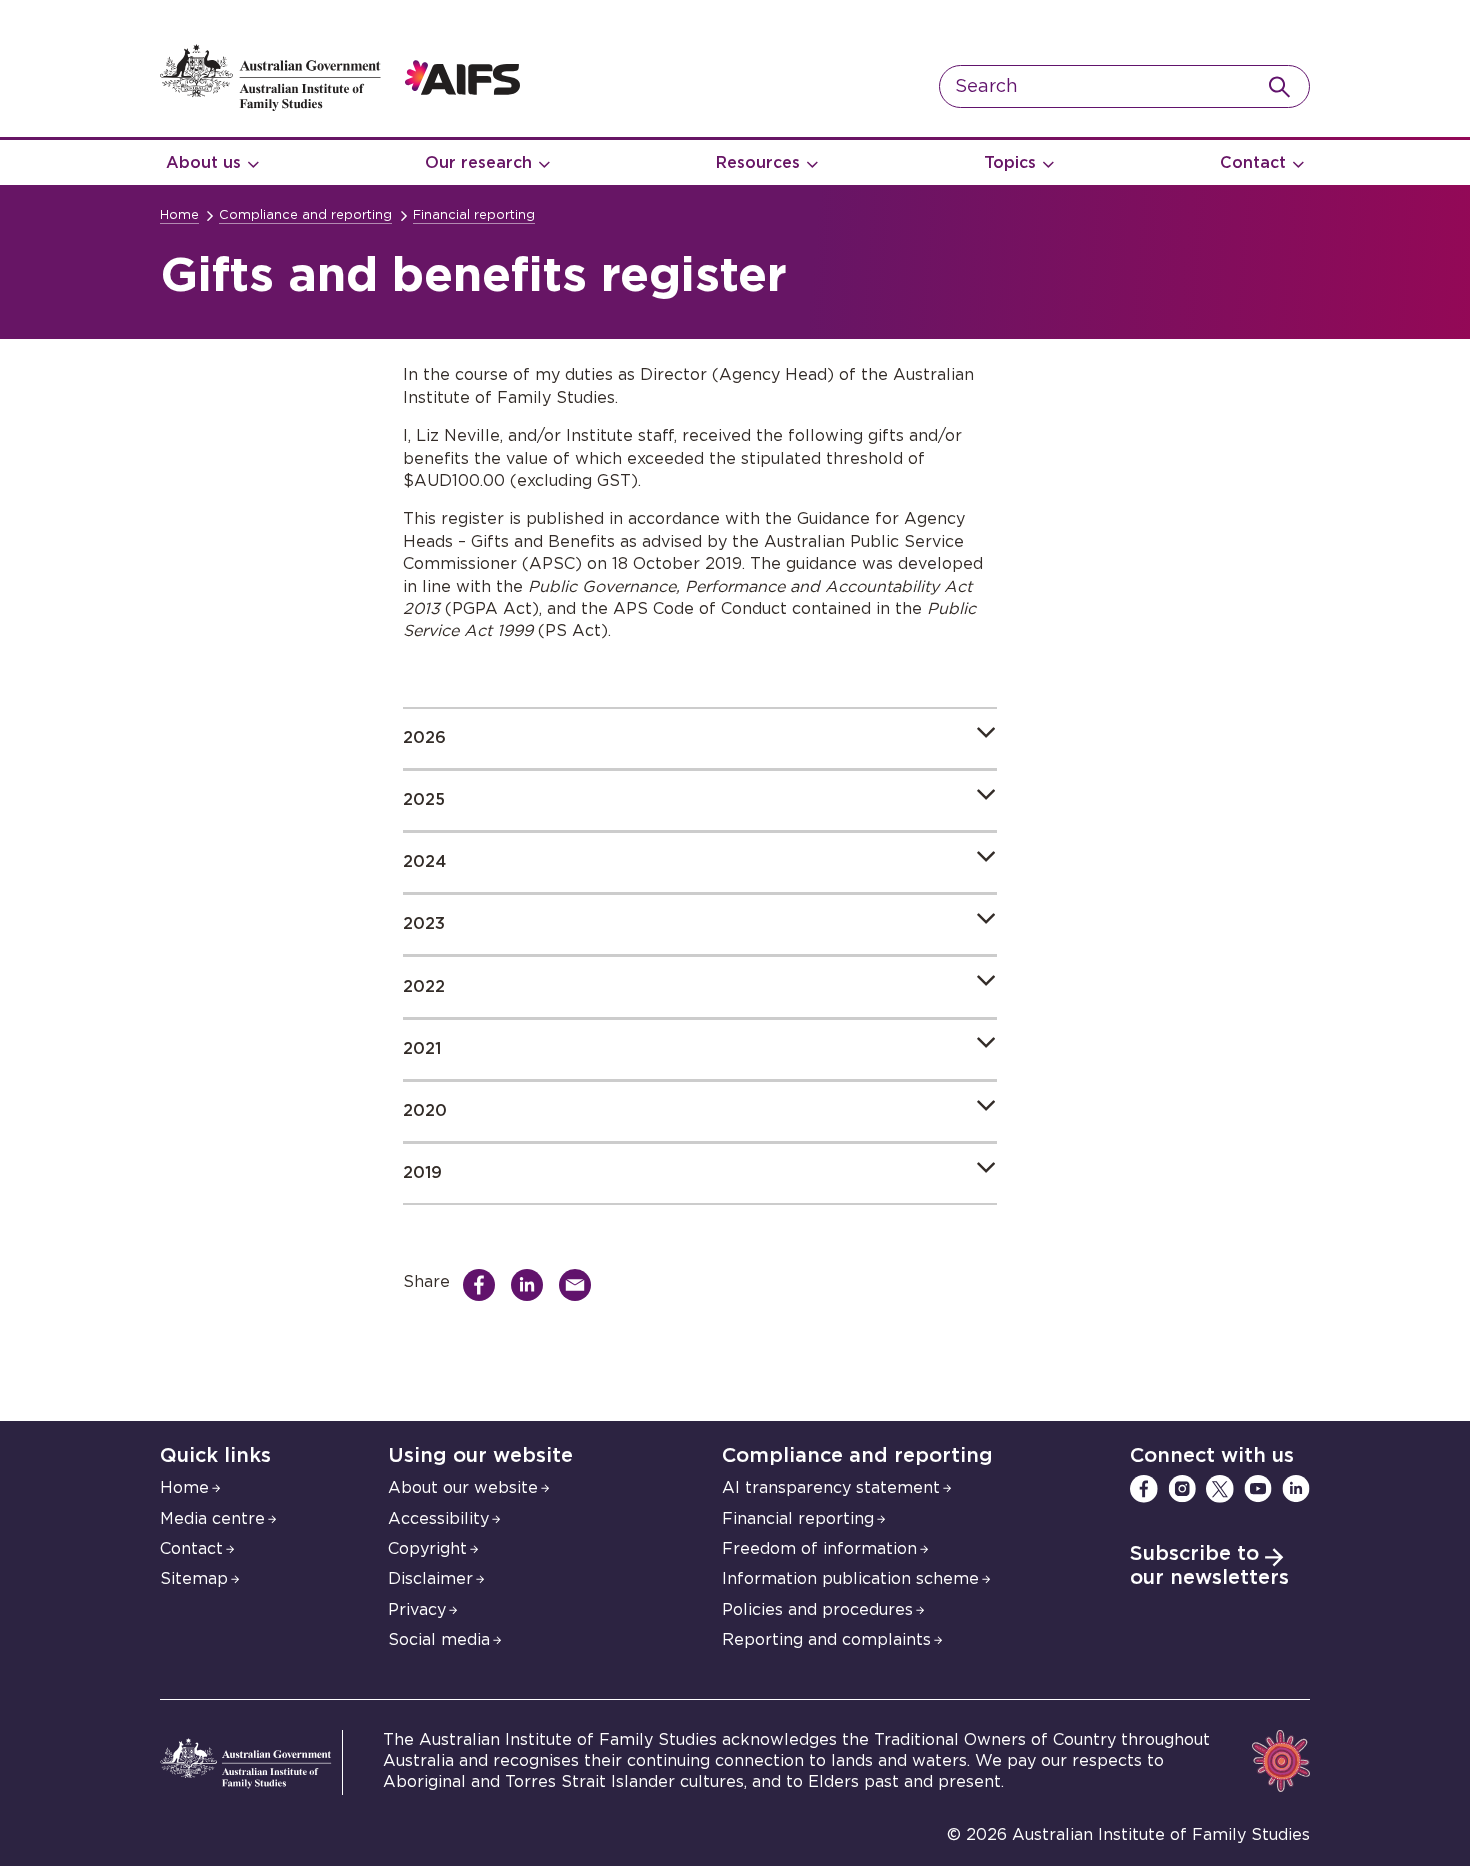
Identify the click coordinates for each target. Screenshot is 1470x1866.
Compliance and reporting (305, 215)
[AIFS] (340, 106)
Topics (1010, 163)
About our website (463, 1488)
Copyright (427, 1549)
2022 (424, 987)
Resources (758, 163)
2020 (425, 1111)
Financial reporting (474, 215)
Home (179, 215)
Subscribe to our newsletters (1209, 1566)
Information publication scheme (850, 1579)
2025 (424, 800)
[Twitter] (1220, 1489)
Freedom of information (819, 1549)
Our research (478, 163)
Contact (1253, 163)
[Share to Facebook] (484, 1285)
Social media (439, 1640)
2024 (424, 862)
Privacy (417, 1610)
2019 (422, 1173)
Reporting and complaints (826, 1640)
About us (203, 163)
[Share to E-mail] (580, 1285)
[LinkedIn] (1296, 1489)
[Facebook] (1144, 1489)
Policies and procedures (817, 1610)
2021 (422, 1049)
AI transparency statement (831, 1488)
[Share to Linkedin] (532, 1285)
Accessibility (438, 1519)
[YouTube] (1258, 1489)
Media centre (212, 1519)
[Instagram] (1182, 1489)
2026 (424, 738)
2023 (424, 924)
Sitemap (194, 1579)
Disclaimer (430, 1579)
